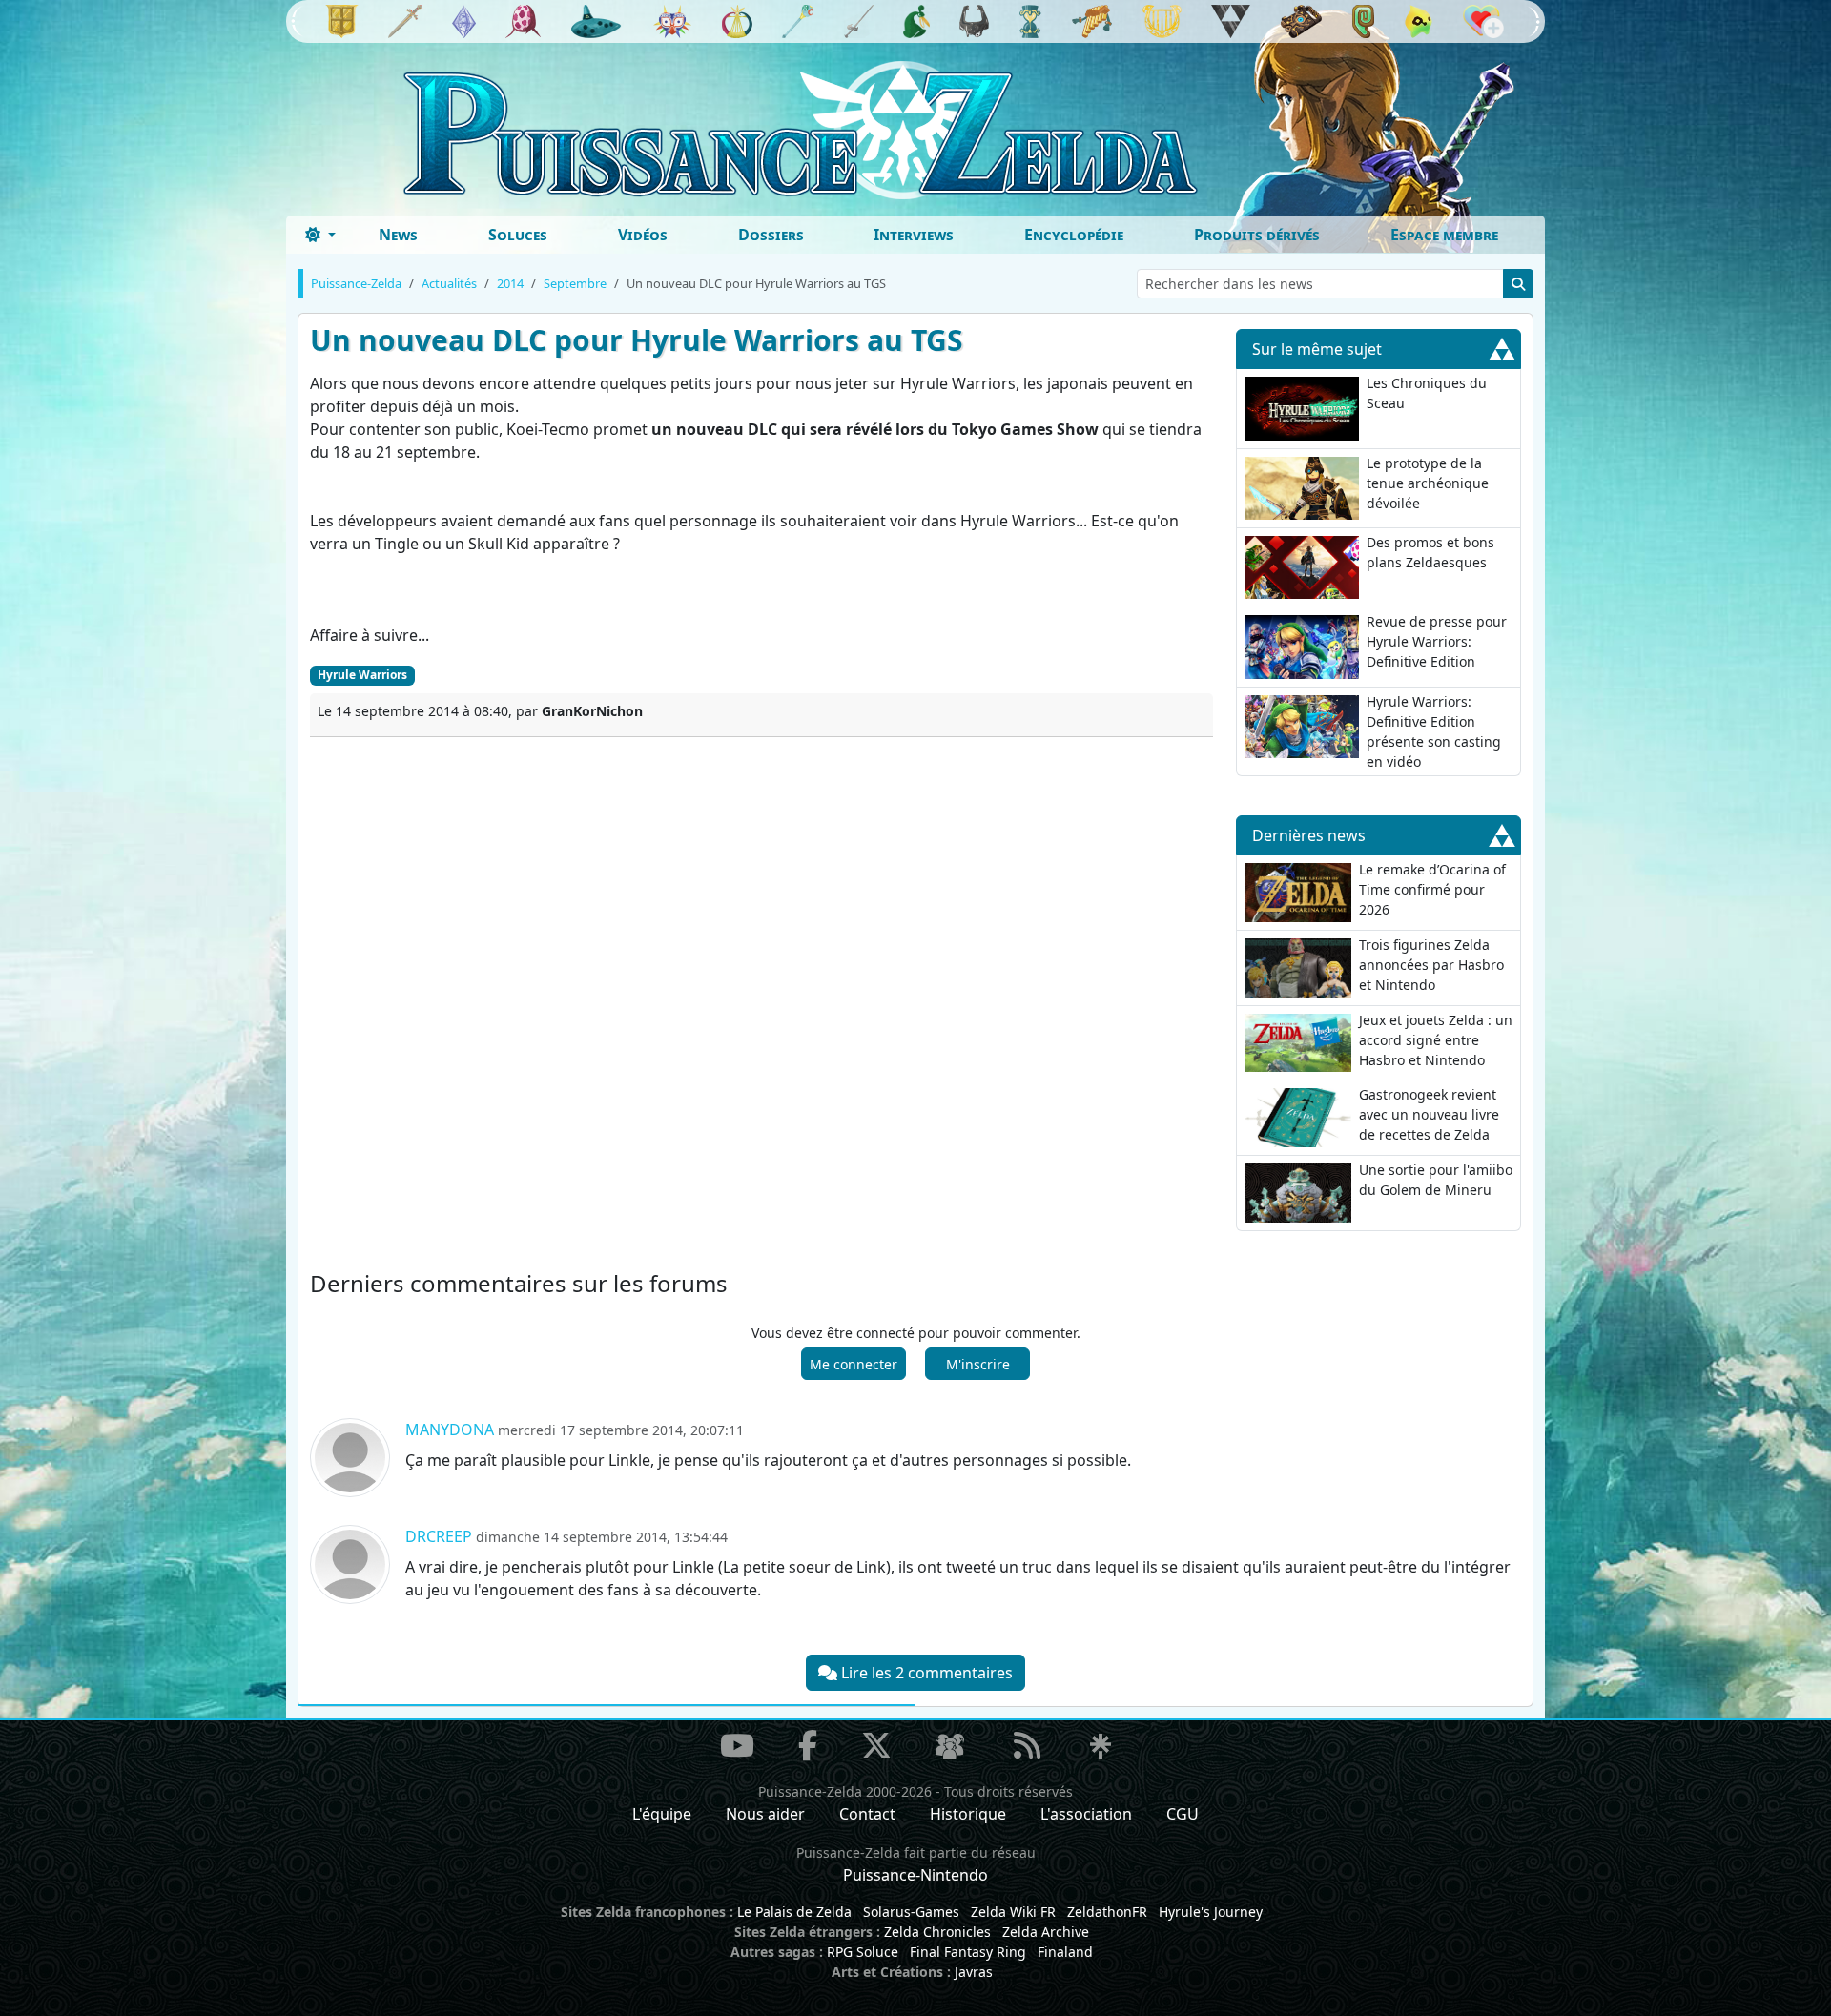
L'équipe (662, 1814)
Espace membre (1444, 235)
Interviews (914, 235)
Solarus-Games (911, 1912)
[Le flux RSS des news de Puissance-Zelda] (1027, 1745)
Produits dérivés (1257, 235)
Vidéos (643, 235)
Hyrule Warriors (362, 675)
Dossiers (771, 235)
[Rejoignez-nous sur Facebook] (808, 1745)
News (398, 235)
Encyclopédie (1074, 235)
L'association (1086, 1814)
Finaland (1065, 1952)
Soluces (518, 235)
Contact (867, 1814)
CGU (1183, 1814)
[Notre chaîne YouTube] (737, 1745)
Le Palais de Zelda (794, 1912)
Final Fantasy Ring (968, 1952)
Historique (968, 1814)
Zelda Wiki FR (1013, 1912)
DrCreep (439, 1536)
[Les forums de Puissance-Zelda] (950, 1747)
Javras (974, 1972)
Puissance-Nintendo (915, 1875)
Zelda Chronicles (937, 1932)
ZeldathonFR (1107, 1912)
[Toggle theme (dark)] (320, 235)
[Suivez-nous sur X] (876, 1745)
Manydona (450, 1430)
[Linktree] (1101, 1747)
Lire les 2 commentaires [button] (925, 1673)
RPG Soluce (863, 1952)
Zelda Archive (1046, 1932)
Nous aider (765, 1814)
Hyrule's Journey (1211, 1912)
